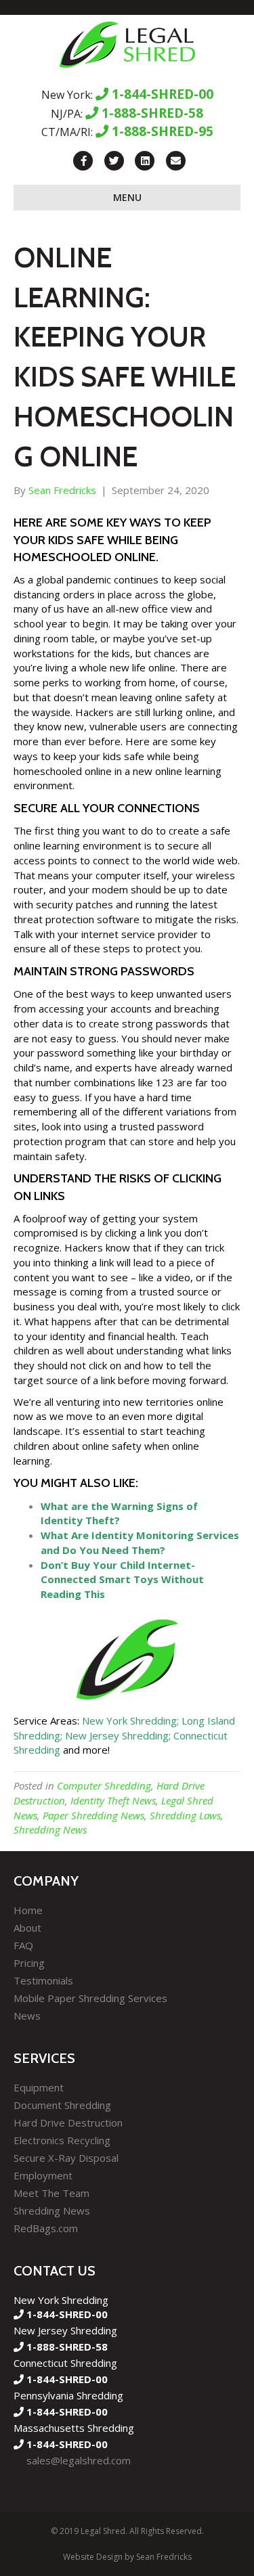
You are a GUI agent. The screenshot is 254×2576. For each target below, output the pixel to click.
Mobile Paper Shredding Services (90, 1998)
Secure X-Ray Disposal (66, 2158)
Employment (43, 2175)
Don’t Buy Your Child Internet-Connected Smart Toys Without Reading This (122, 1580)
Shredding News (50, 1829)
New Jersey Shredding (117, 1735)
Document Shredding (62, 2105)
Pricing (29, 1963)
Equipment (39, 2087)
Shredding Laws (185, 1815)
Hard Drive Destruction (68, 2123)
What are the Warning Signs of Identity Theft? (119, 1513)
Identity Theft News (113, 1800)
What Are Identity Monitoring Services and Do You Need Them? (140, 1542)
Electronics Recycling (62, 2140)
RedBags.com (46, 2228)
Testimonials (43, 1980)
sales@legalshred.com (79, 2460)
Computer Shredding (104, 1785)
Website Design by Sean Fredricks (127, 2557)
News (27, 2016)
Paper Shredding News (93, 1815)
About (27, 1928)
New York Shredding (129, 1720)
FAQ (23, 1945)
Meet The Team (51, 2193)
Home (28, 1910)
